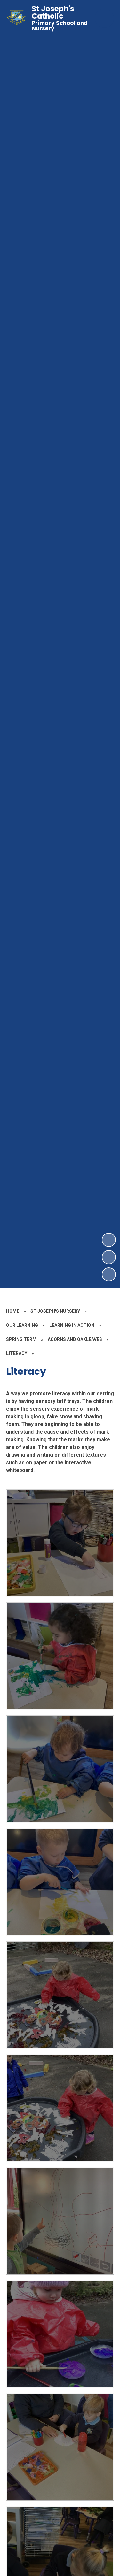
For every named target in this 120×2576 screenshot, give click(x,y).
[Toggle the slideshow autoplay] (109, 1274)
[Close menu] (104, 18)
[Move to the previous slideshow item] (109, 1257)
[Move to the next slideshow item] (109, 1240)
